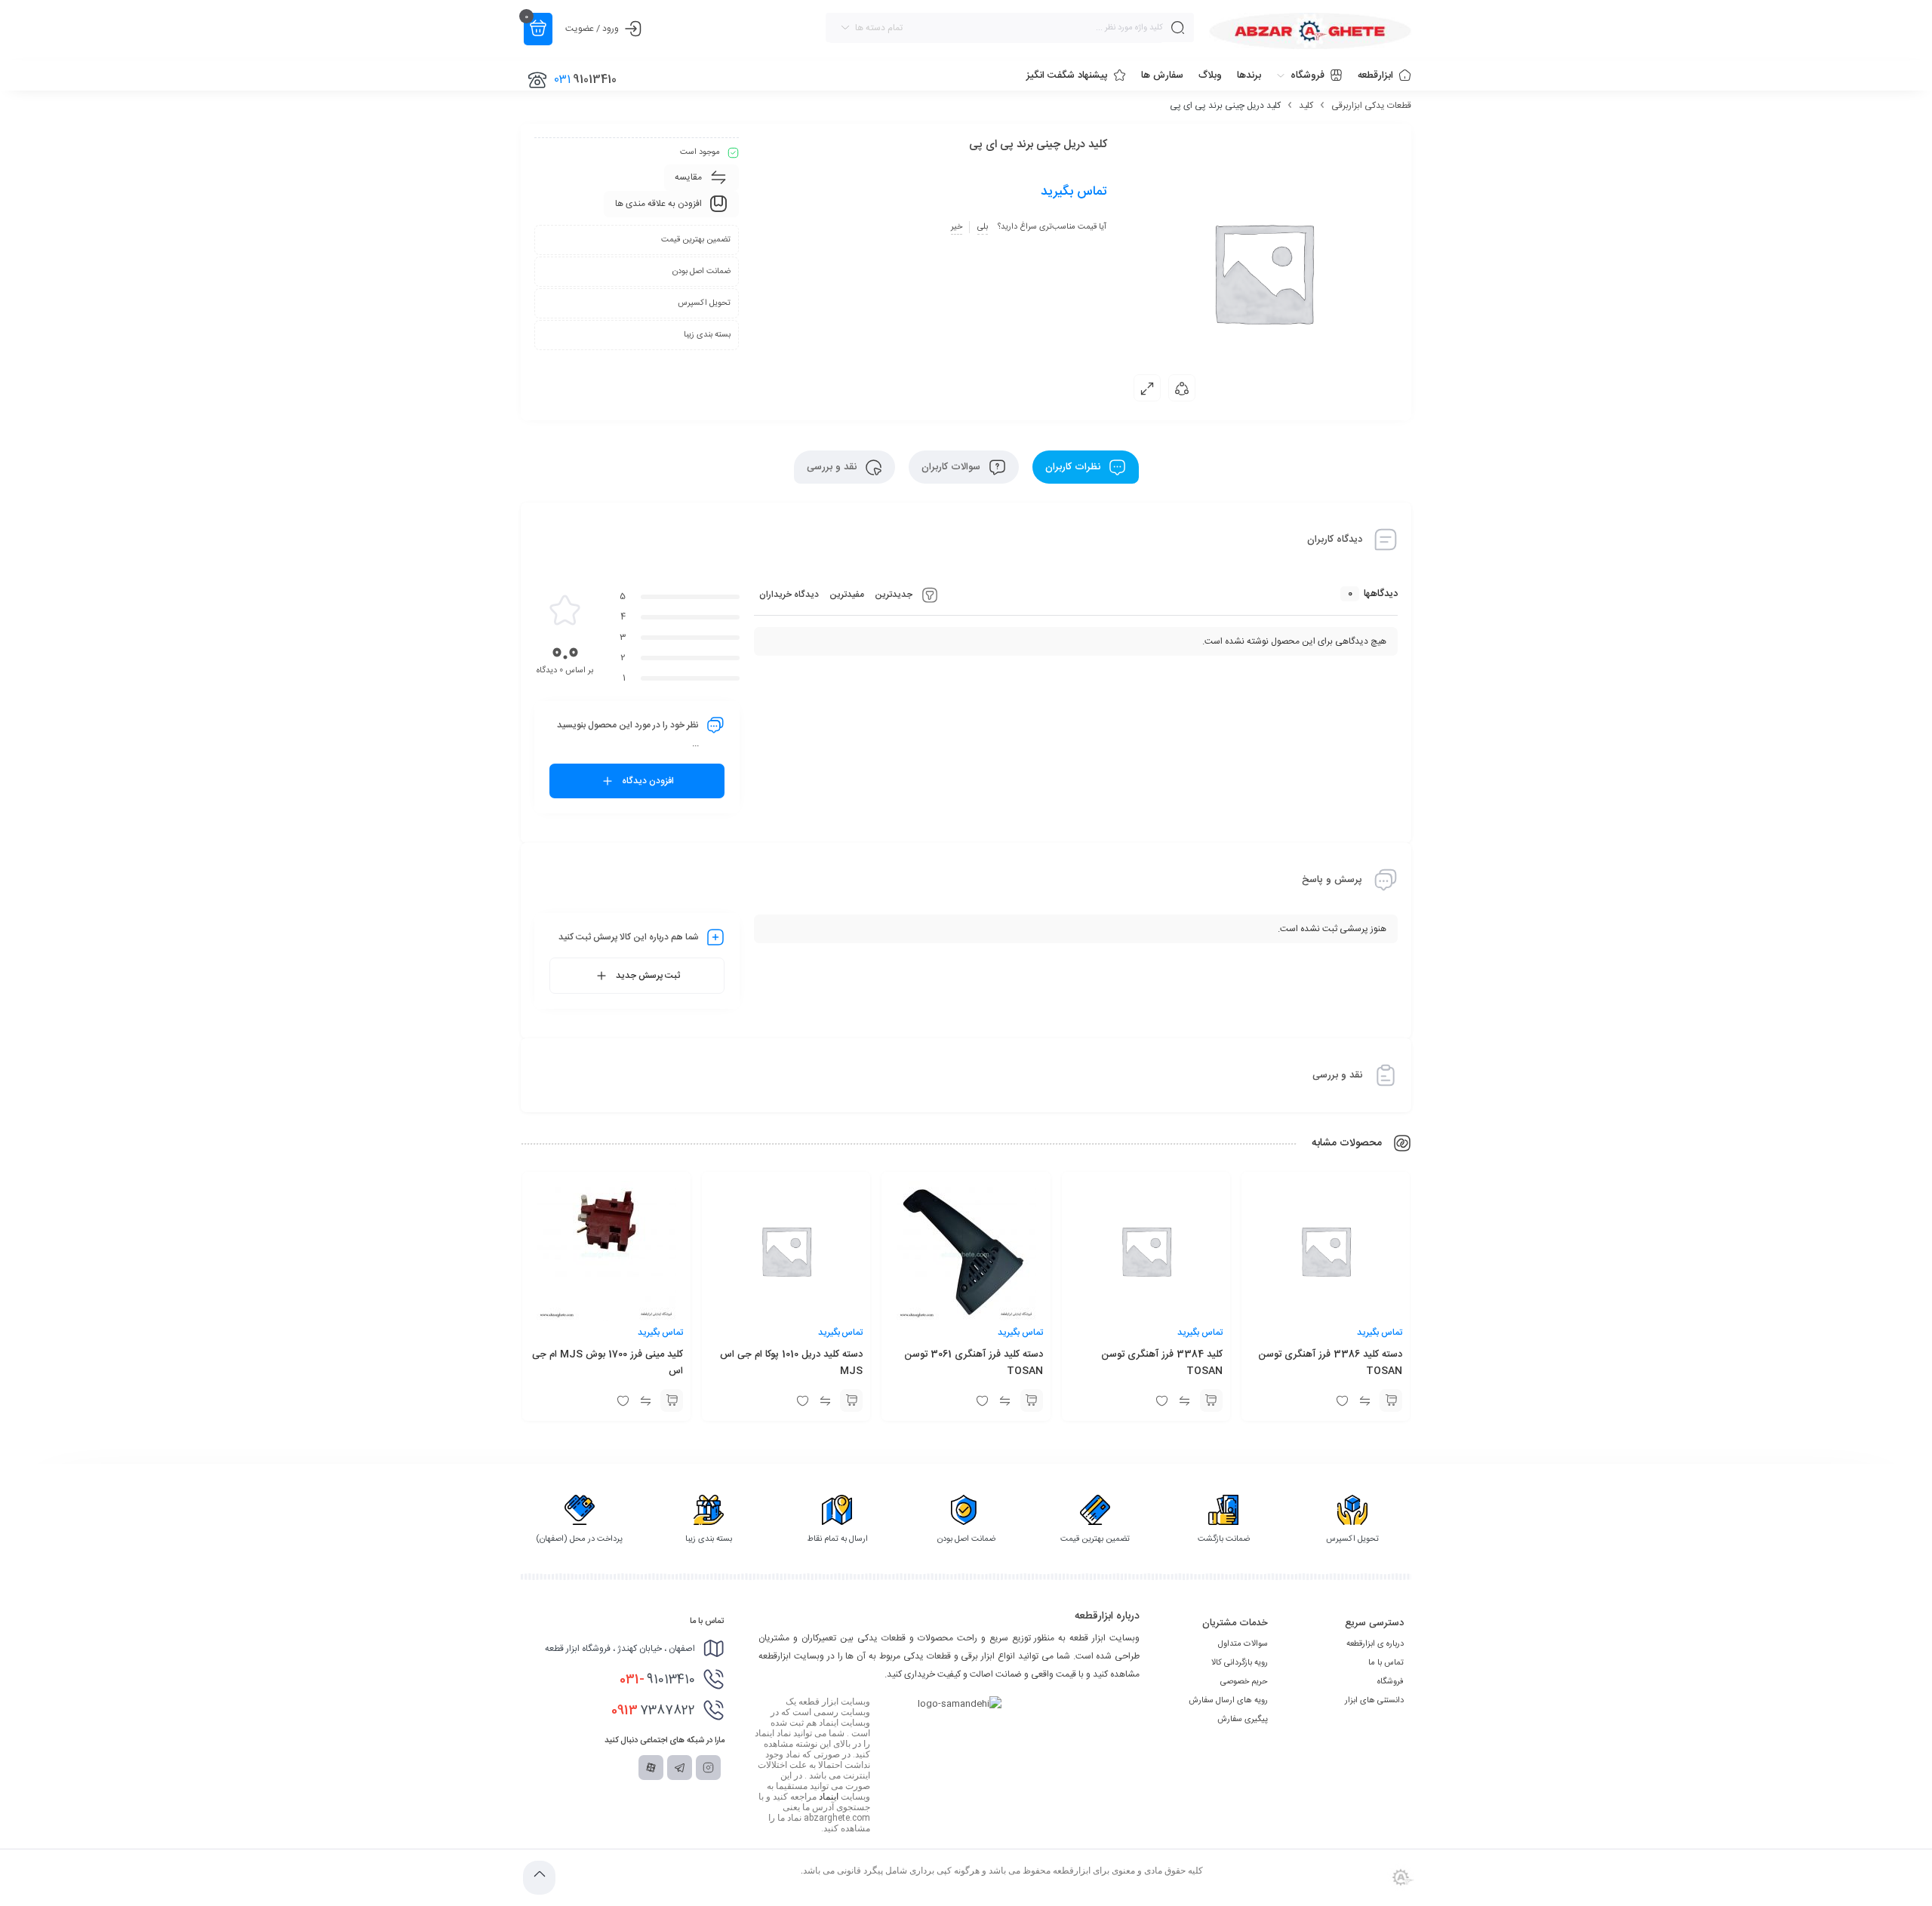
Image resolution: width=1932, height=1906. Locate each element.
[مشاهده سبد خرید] (538, 29)
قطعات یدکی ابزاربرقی (1371, 106)
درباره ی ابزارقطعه (1375, 1644)
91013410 (657, 1680)
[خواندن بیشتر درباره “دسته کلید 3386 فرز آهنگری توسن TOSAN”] (1391, 1400)
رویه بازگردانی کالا (1240, 1663)
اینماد (829, 1797)
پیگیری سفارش (1243, 1720)
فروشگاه (1391, 1682)
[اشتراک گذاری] (1182, 388)
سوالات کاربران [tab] (952, 467)
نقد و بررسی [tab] (833, 467)
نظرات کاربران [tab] (1074, 467)
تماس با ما (1386, 1663)
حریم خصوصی (1244, 1682)
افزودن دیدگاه (648, 781)
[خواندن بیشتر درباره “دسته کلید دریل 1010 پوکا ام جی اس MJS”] (851, 1400)
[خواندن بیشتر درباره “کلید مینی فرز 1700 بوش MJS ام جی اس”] (672, 1400)
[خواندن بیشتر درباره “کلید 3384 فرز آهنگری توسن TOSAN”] (1211, 1400)
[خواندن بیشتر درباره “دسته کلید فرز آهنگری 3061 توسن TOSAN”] (1032, 1400)
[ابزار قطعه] (1310, 31)
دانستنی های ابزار (1374, 1701)
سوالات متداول (1243, 1644)
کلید (1306, 106)
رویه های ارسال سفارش (1228, 1701)
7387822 (653, 1711)
